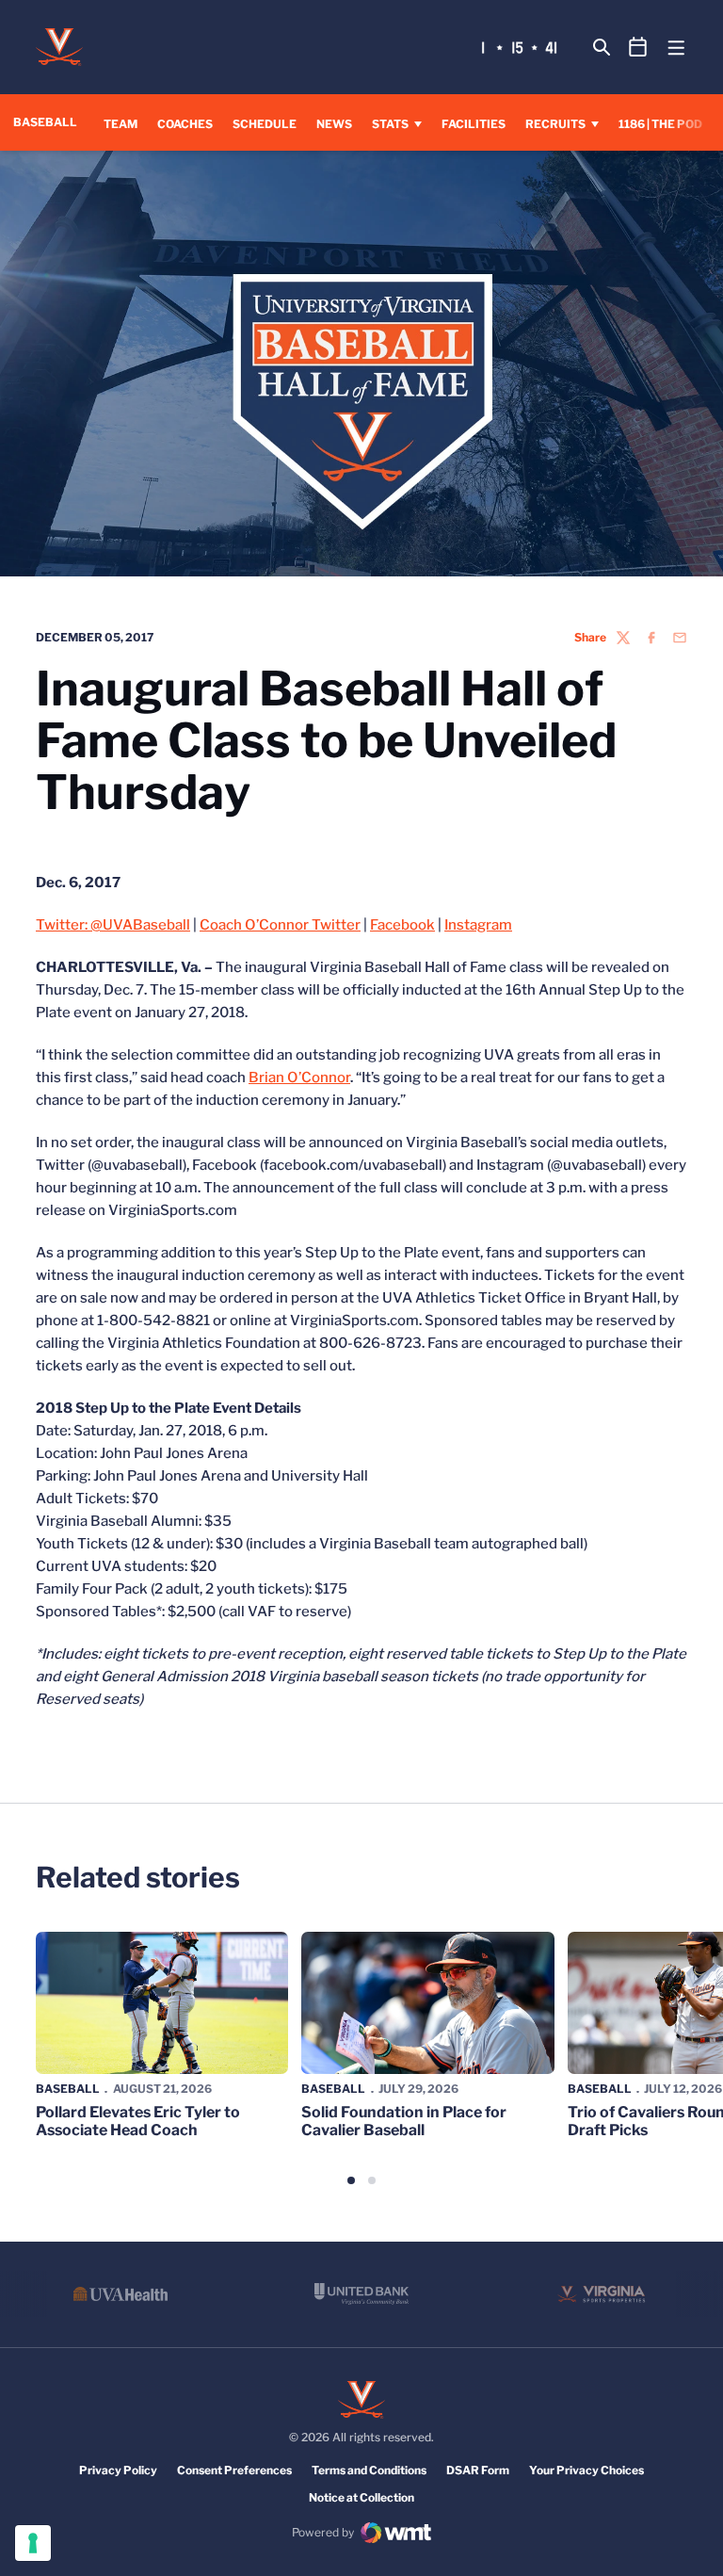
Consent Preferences (234, 2470)
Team (120, 124)
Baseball (68, 2089)
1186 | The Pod (660, 124)
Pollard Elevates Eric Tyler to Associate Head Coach (138, 2121)
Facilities (474, 124)
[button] (351, 2180)
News (334, 124)
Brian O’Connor (299, 1077)
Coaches (185, 124)
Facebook (402, 925)
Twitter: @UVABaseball (113, 925)
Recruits (555, 124)
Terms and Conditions (369, 2470)
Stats (390, 124)
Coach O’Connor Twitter (280, 925)
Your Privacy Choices (586, 2470)
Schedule (265, 124)
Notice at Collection (361, 2497)
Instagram (478, 925)
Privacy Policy (118, 2470)
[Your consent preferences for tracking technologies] (33, 2543)
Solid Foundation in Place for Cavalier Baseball (404, 2121)
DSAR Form (478, 2470)
